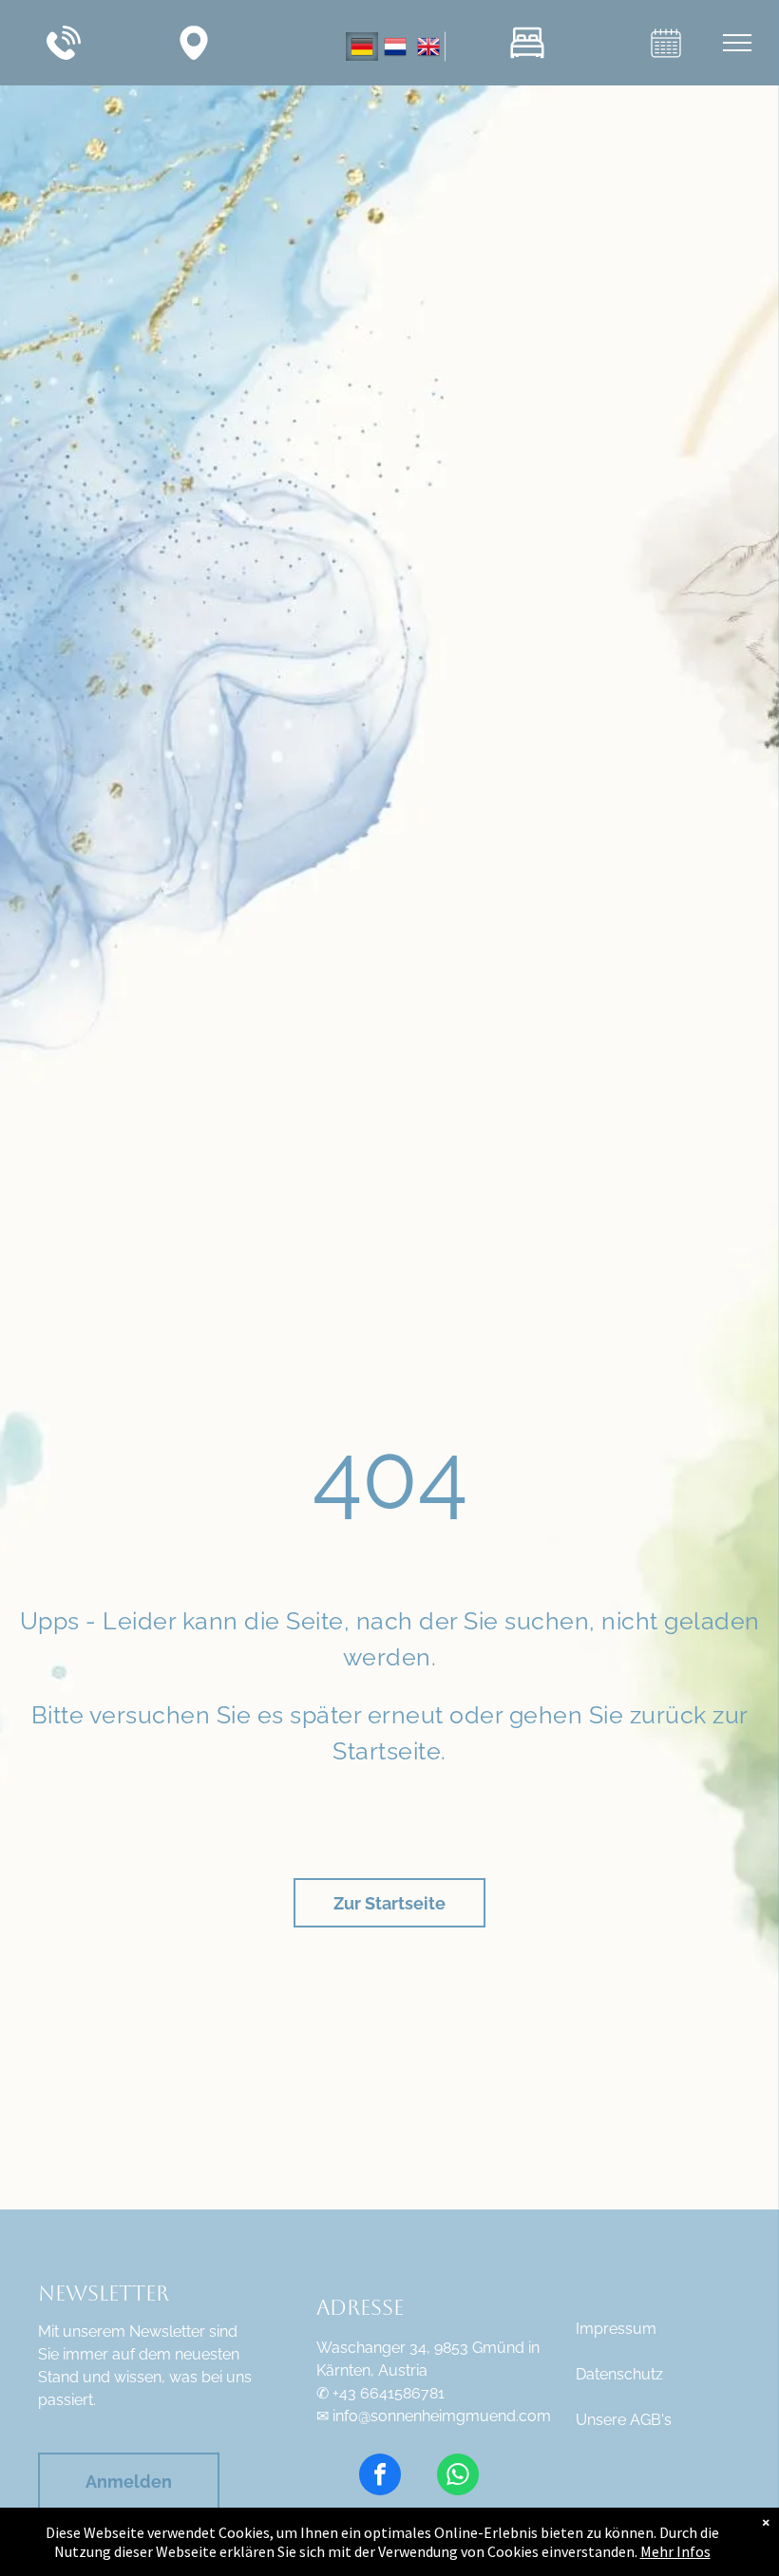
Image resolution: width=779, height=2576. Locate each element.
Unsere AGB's (624, 2420)
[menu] (737, 43)
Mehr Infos (675, 2551)
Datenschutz (619, 2374)
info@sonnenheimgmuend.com (442, 2416)
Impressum (616, 2329)
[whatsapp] (458, 2477)
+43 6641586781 (389, 2393)
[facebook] (380, 2477)
